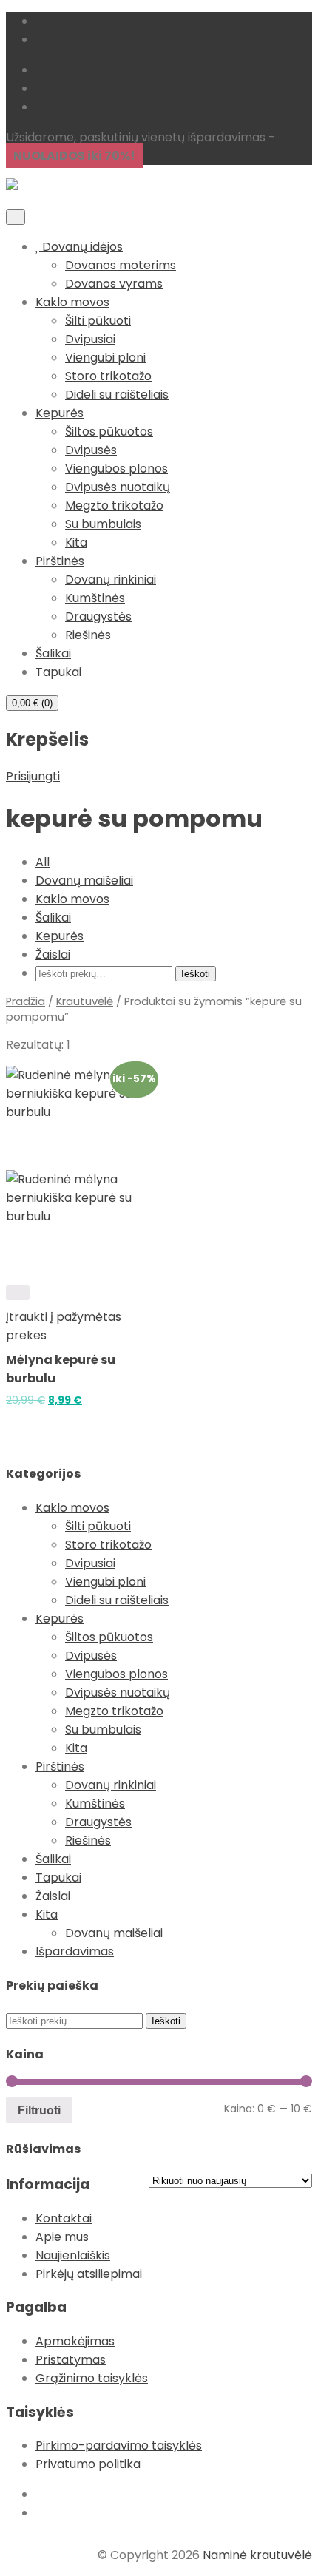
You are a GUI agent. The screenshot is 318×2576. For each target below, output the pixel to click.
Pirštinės (60, 561)
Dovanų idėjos (81, 247)
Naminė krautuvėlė (257, 2555)
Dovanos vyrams (114, 284)
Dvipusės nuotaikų (118, 487)
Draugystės (98, 616)
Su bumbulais (103, 524)
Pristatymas (71, 2360)
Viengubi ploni (105, 358)
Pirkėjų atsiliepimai (89, 2274)
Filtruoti (39, 2110)
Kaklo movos (72, 302)
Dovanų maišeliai (84, 880)
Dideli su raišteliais (117, 395)
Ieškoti (196, 974)
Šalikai (53, 653)
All (43, 862)
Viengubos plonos (116, 469)
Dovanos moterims (121, 265)
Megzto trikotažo (114, 506)
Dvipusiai (90, 339)
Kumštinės (95, 598)
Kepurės (60, 413)
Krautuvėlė (85, 1001)
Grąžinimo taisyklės (92, 2378)
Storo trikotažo (108, 376)
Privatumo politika (88, 2464)
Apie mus (62, 2237)
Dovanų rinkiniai (111, 579)
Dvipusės (91, 450)
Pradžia (26, 1001)
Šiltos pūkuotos (109, 432)
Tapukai (58, 672)
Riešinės (88, 635)
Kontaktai (64, 2218)
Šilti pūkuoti (98, 321)
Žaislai (53, 954)
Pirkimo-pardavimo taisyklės (119, 2445)
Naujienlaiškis (73, 2255)
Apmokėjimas (75, 2341)
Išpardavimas (75, 1951)
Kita (76, 542)
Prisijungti (33, 776)
